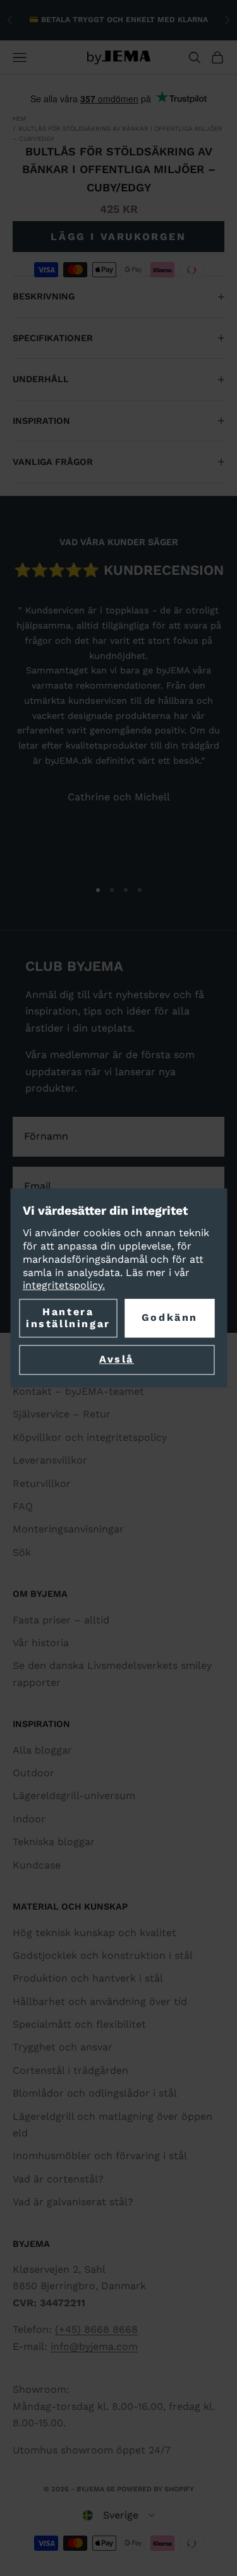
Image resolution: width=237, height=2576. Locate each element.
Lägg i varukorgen (118, 237)
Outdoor (33, 1773)
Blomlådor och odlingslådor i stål (95, 2093)
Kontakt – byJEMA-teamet (78, 1391)
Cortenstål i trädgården (70, 2070)
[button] (119, 2515)
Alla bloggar (42, 1750)
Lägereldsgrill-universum (74, 1796)
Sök (22, 1552)
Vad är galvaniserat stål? (73, 2202)
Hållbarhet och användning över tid (100, 2001)
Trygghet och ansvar (63, 2047)
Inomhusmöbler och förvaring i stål (100, 2156)
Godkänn (170, 1318)
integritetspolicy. (64, 1286)
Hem (20, 118)
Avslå (117, 1360)
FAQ (23, 1506)
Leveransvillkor (50, 1460)
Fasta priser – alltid (61, 1620)
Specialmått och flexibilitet (79, 2024)
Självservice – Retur (62, 1414)
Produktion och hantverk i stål (88, 1978)
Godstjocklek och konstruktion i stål (103, 1955)
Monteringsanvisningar (68, 1529)
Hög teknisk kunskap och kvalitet (94, 1933)
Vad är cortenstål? (58, 2179)
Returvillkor (42, 1484)
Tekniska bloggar (54, 1842)
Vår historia (41, 1643)
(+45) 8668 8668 (96, 2329)
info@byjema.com (94, 2346)
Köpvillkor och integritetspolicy (90, 1437)
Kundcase (37, 1865)
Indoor (29, 1819)
